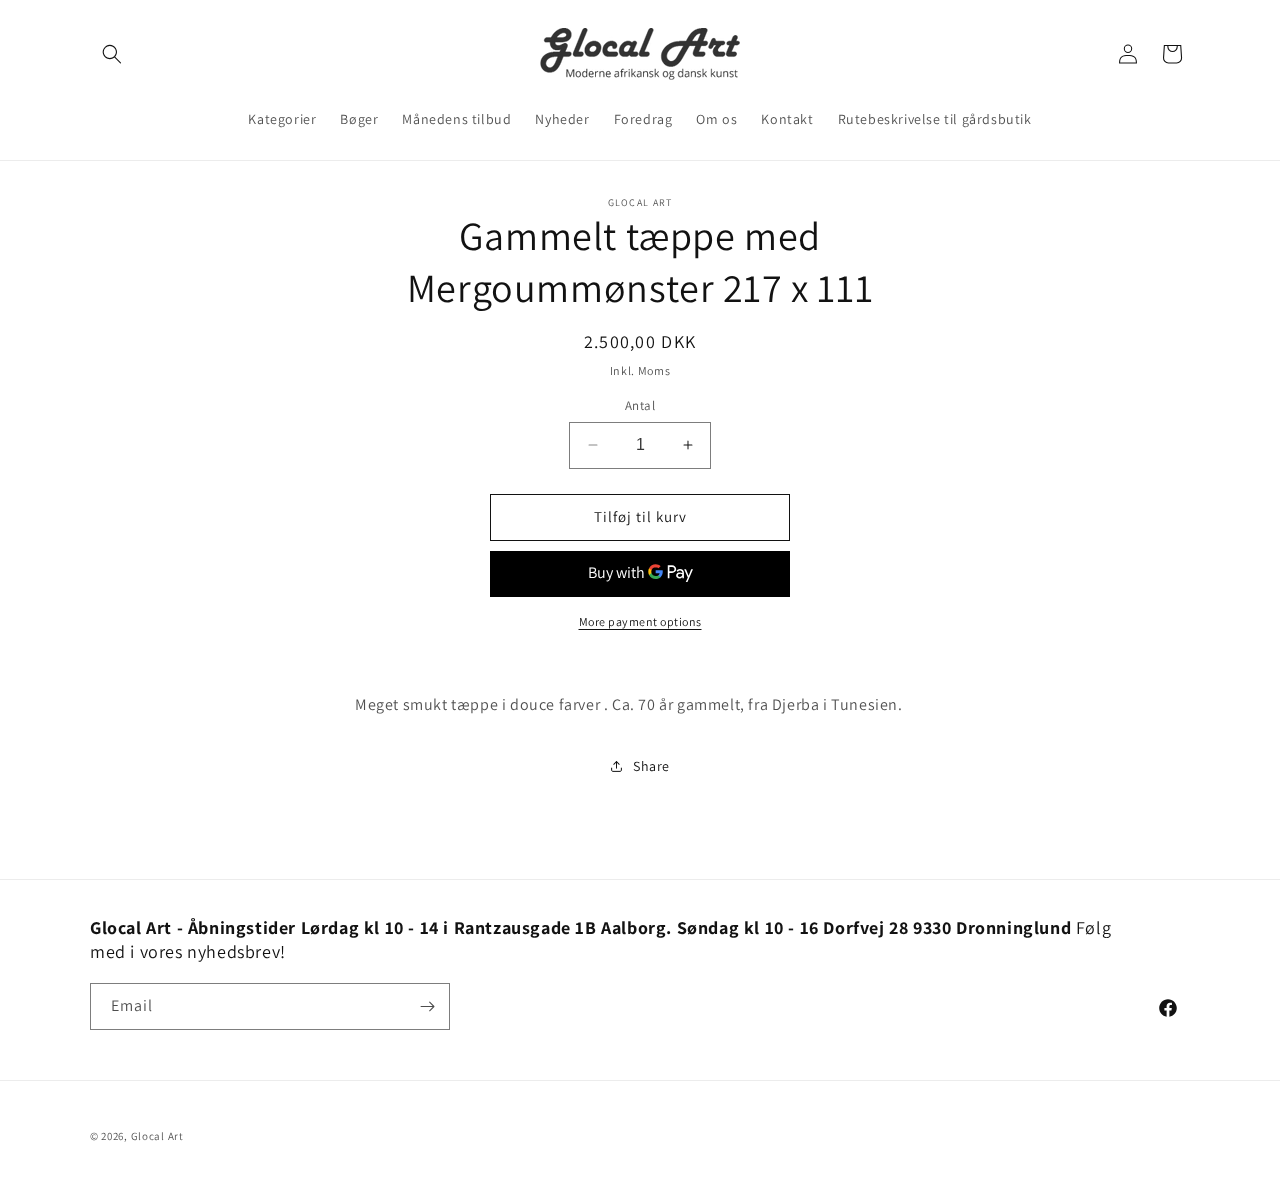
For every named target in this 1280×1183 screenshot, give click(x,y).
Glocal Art (157, 1136)
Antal (640, 405)
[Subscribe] (427, 1006)
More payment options (640, 621)
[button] (112, 54)
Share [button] (651, 766)
